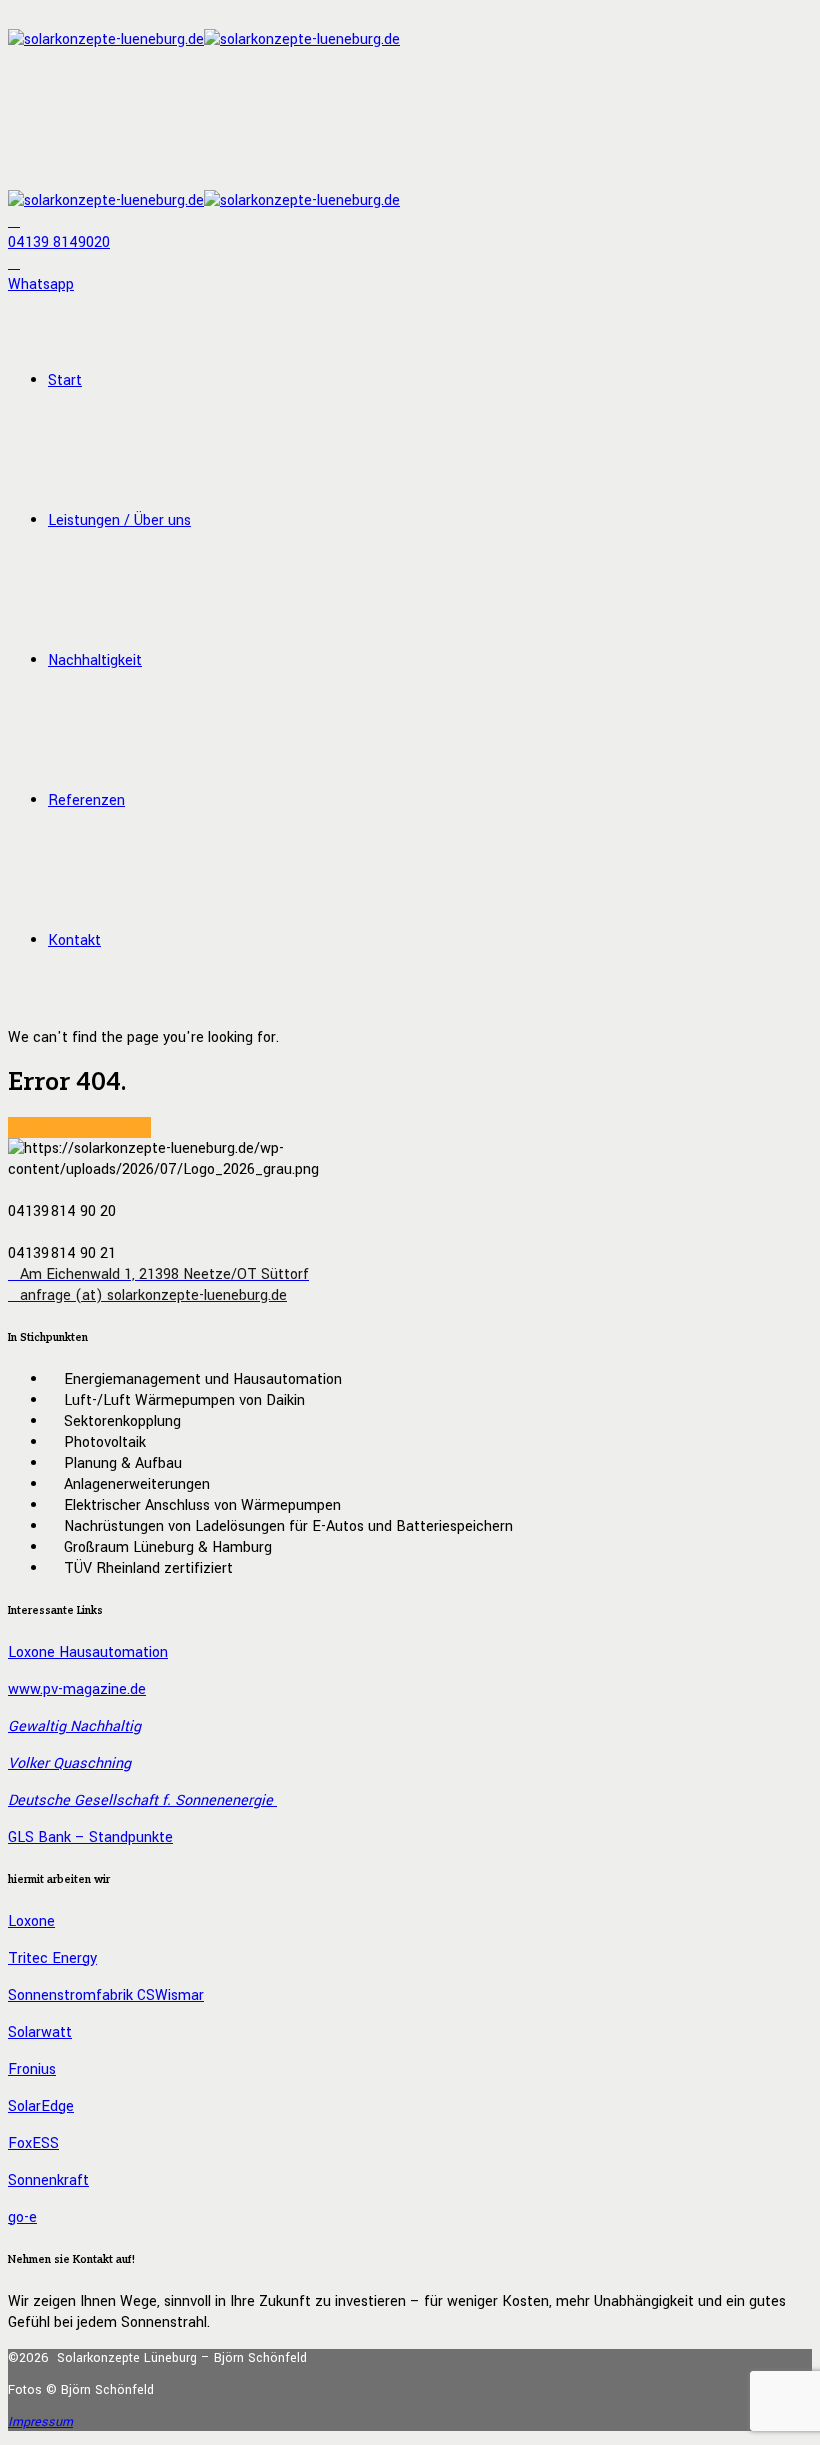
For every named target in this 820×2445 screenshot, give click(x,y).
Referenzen (86, 800)
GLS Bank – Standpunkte (90, 1837)
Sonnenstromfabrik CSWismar (106, 1995)
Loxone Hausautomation (88, 1652)
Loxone (31, 1921)
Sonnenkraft (48, 2180)
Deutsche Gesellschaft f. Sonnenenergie (142, 1800)
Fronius (32, 2069)
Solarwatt (40, 2032)
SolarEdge (41, 2106)
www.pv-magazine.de (77, 1689)
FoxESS (33, 2143)
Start (65, 380)
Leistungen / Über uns (119, 520)
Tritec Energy (52, 1958)
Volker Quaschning (69, 1763)
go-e (22, 2217)
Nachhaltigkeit (95, 660)
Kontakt (74, 940)
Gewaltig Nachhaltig (74, 1726)
